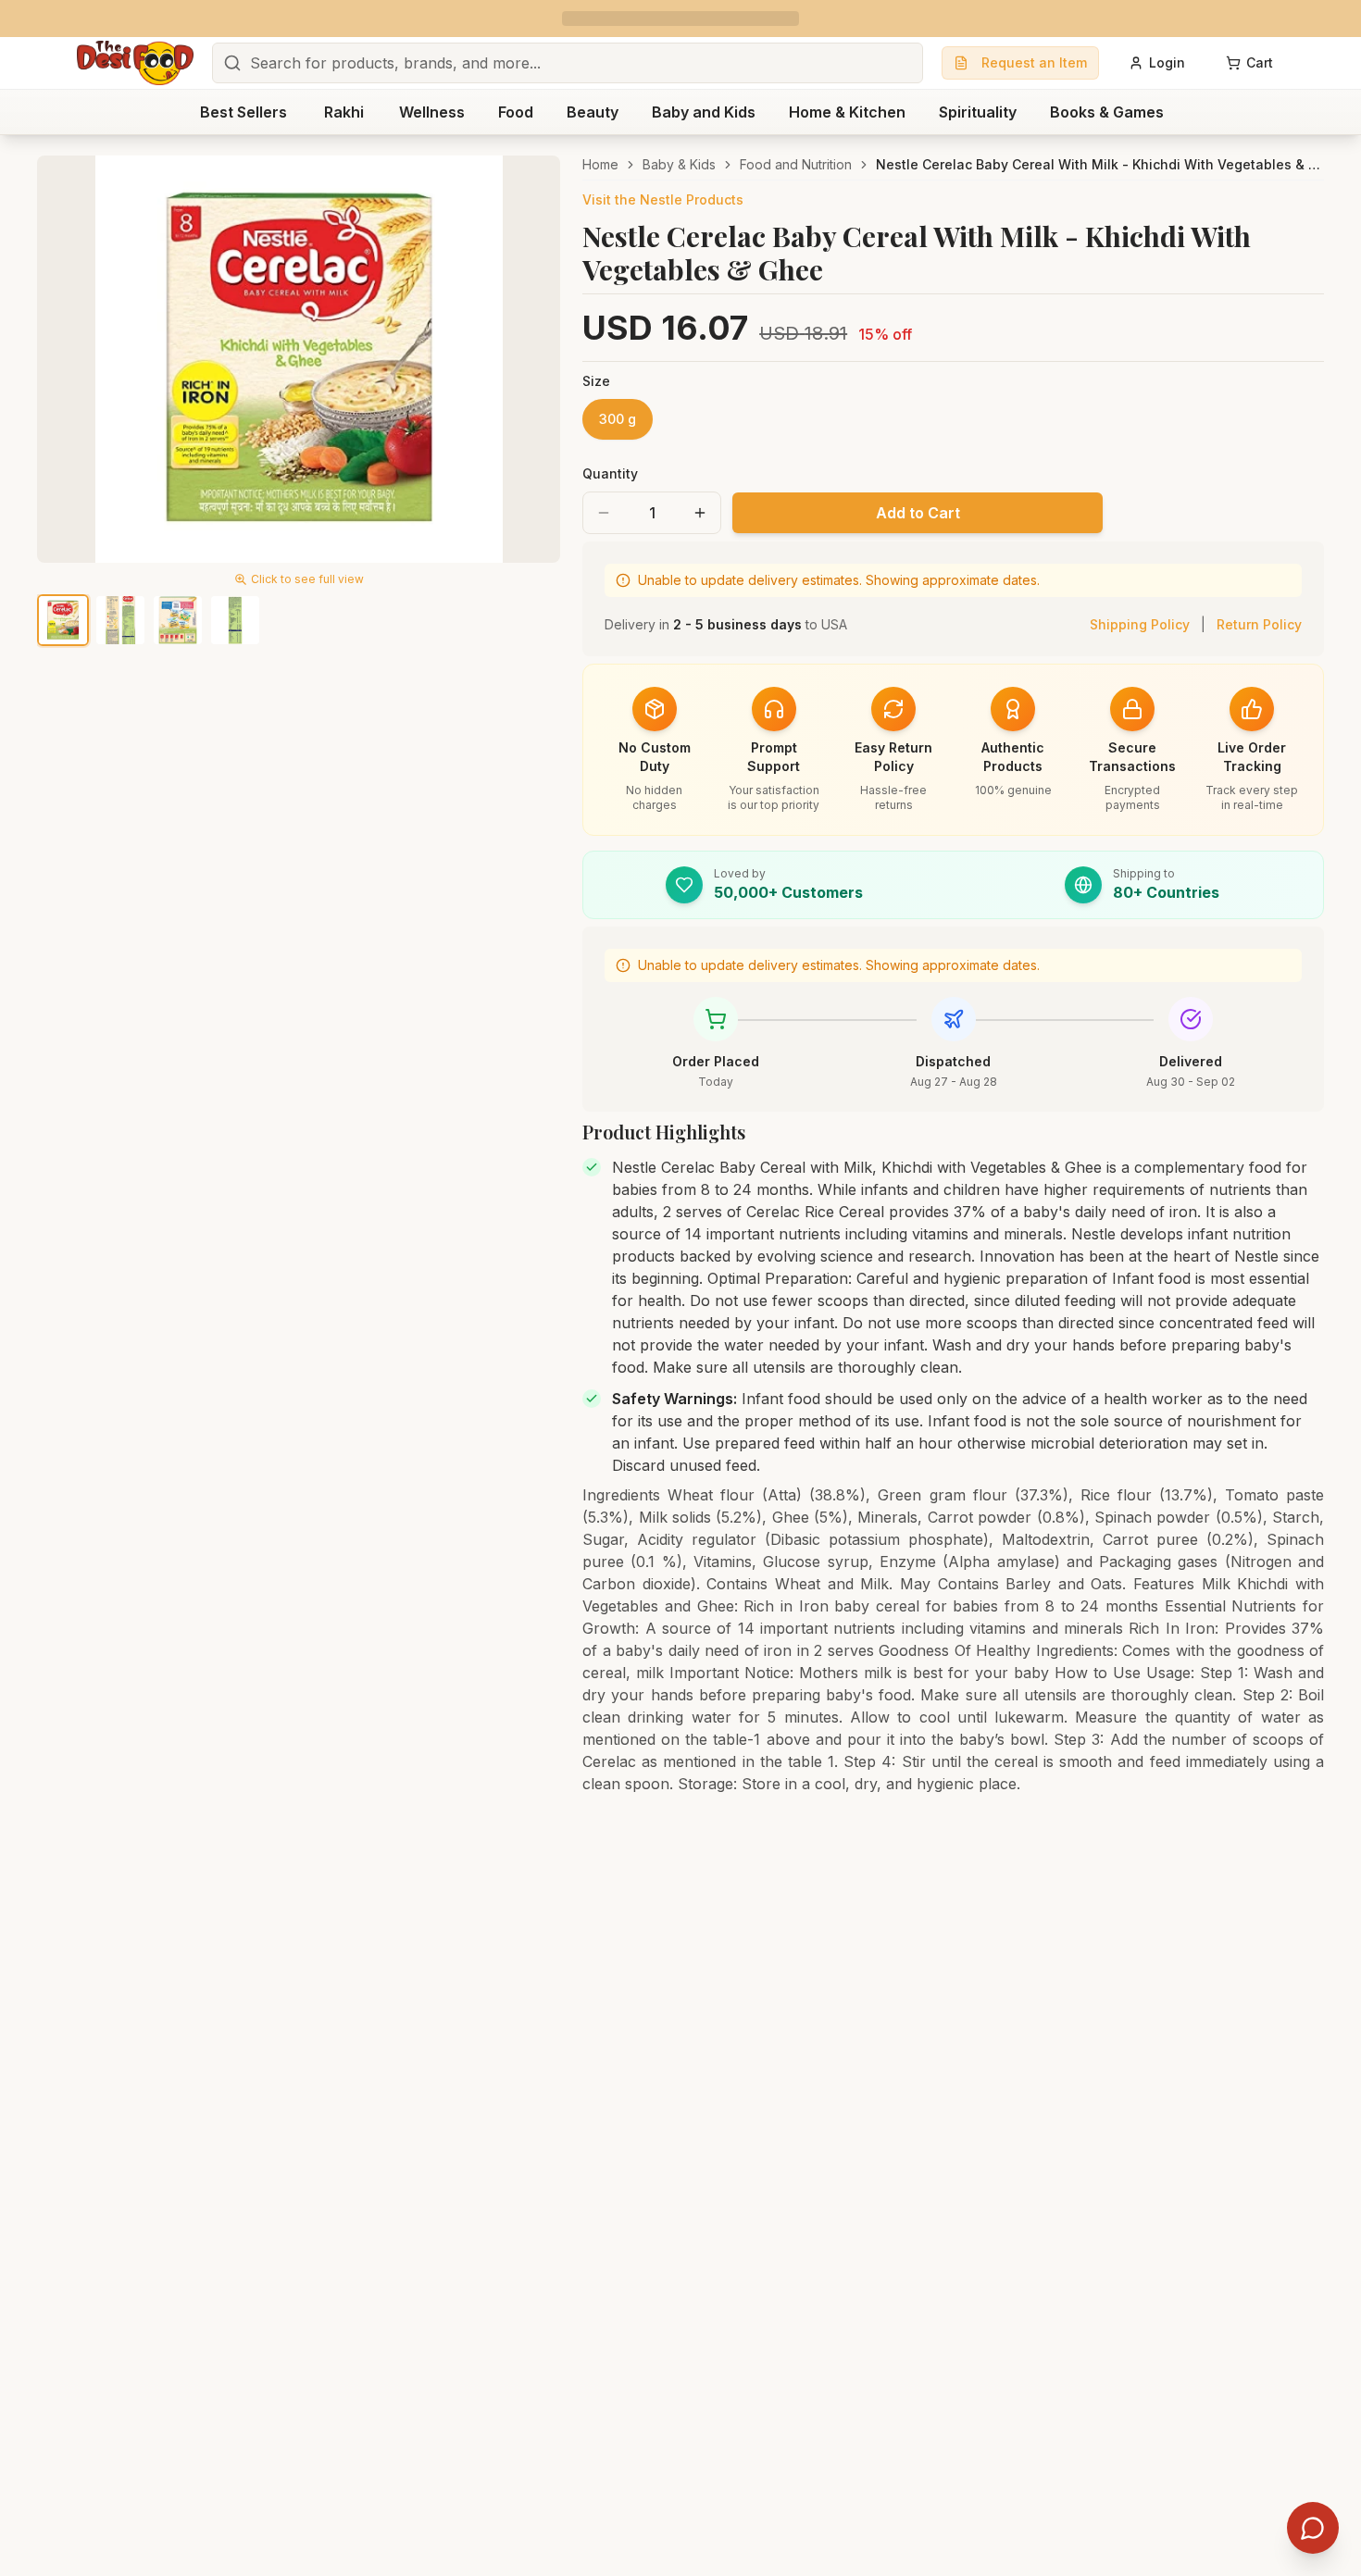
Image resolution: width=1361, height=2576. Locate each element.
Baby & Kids (679, 164)
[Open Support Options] (1313, 2528)
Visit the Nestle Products (663, 199)
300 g (618, 419)
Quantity (610, 473)
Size (596, 381)
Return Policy (1259, 624)
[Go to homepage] (135, 63)
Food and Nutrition (796, 164)
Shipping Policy (1140, 624)
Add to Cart (918, 513)
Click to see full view (307, 579)
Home (600, 164)
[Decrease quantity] (604, 513)
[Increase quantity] (700, 513)
